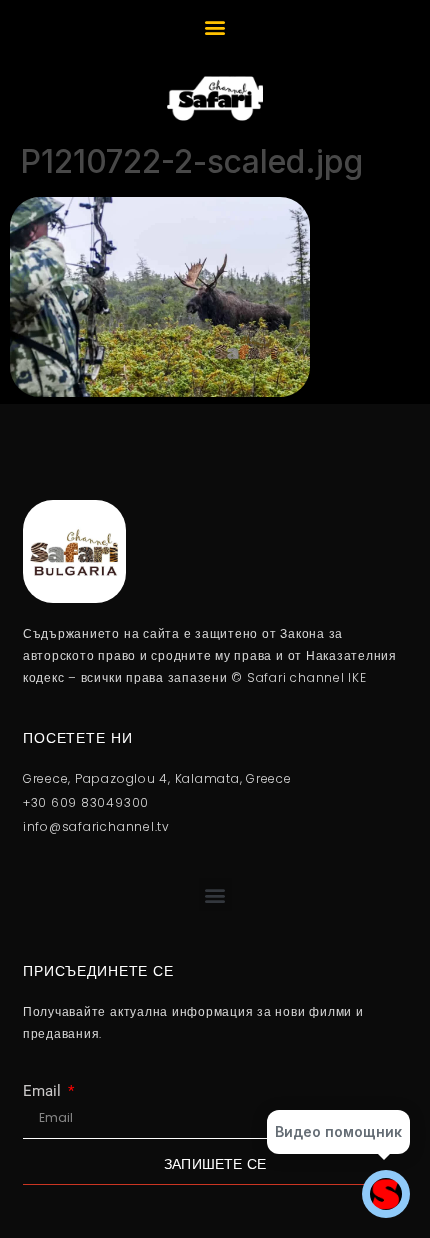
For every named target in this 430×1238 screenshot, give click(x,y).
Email (44, 1091)
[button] (215, 26)
